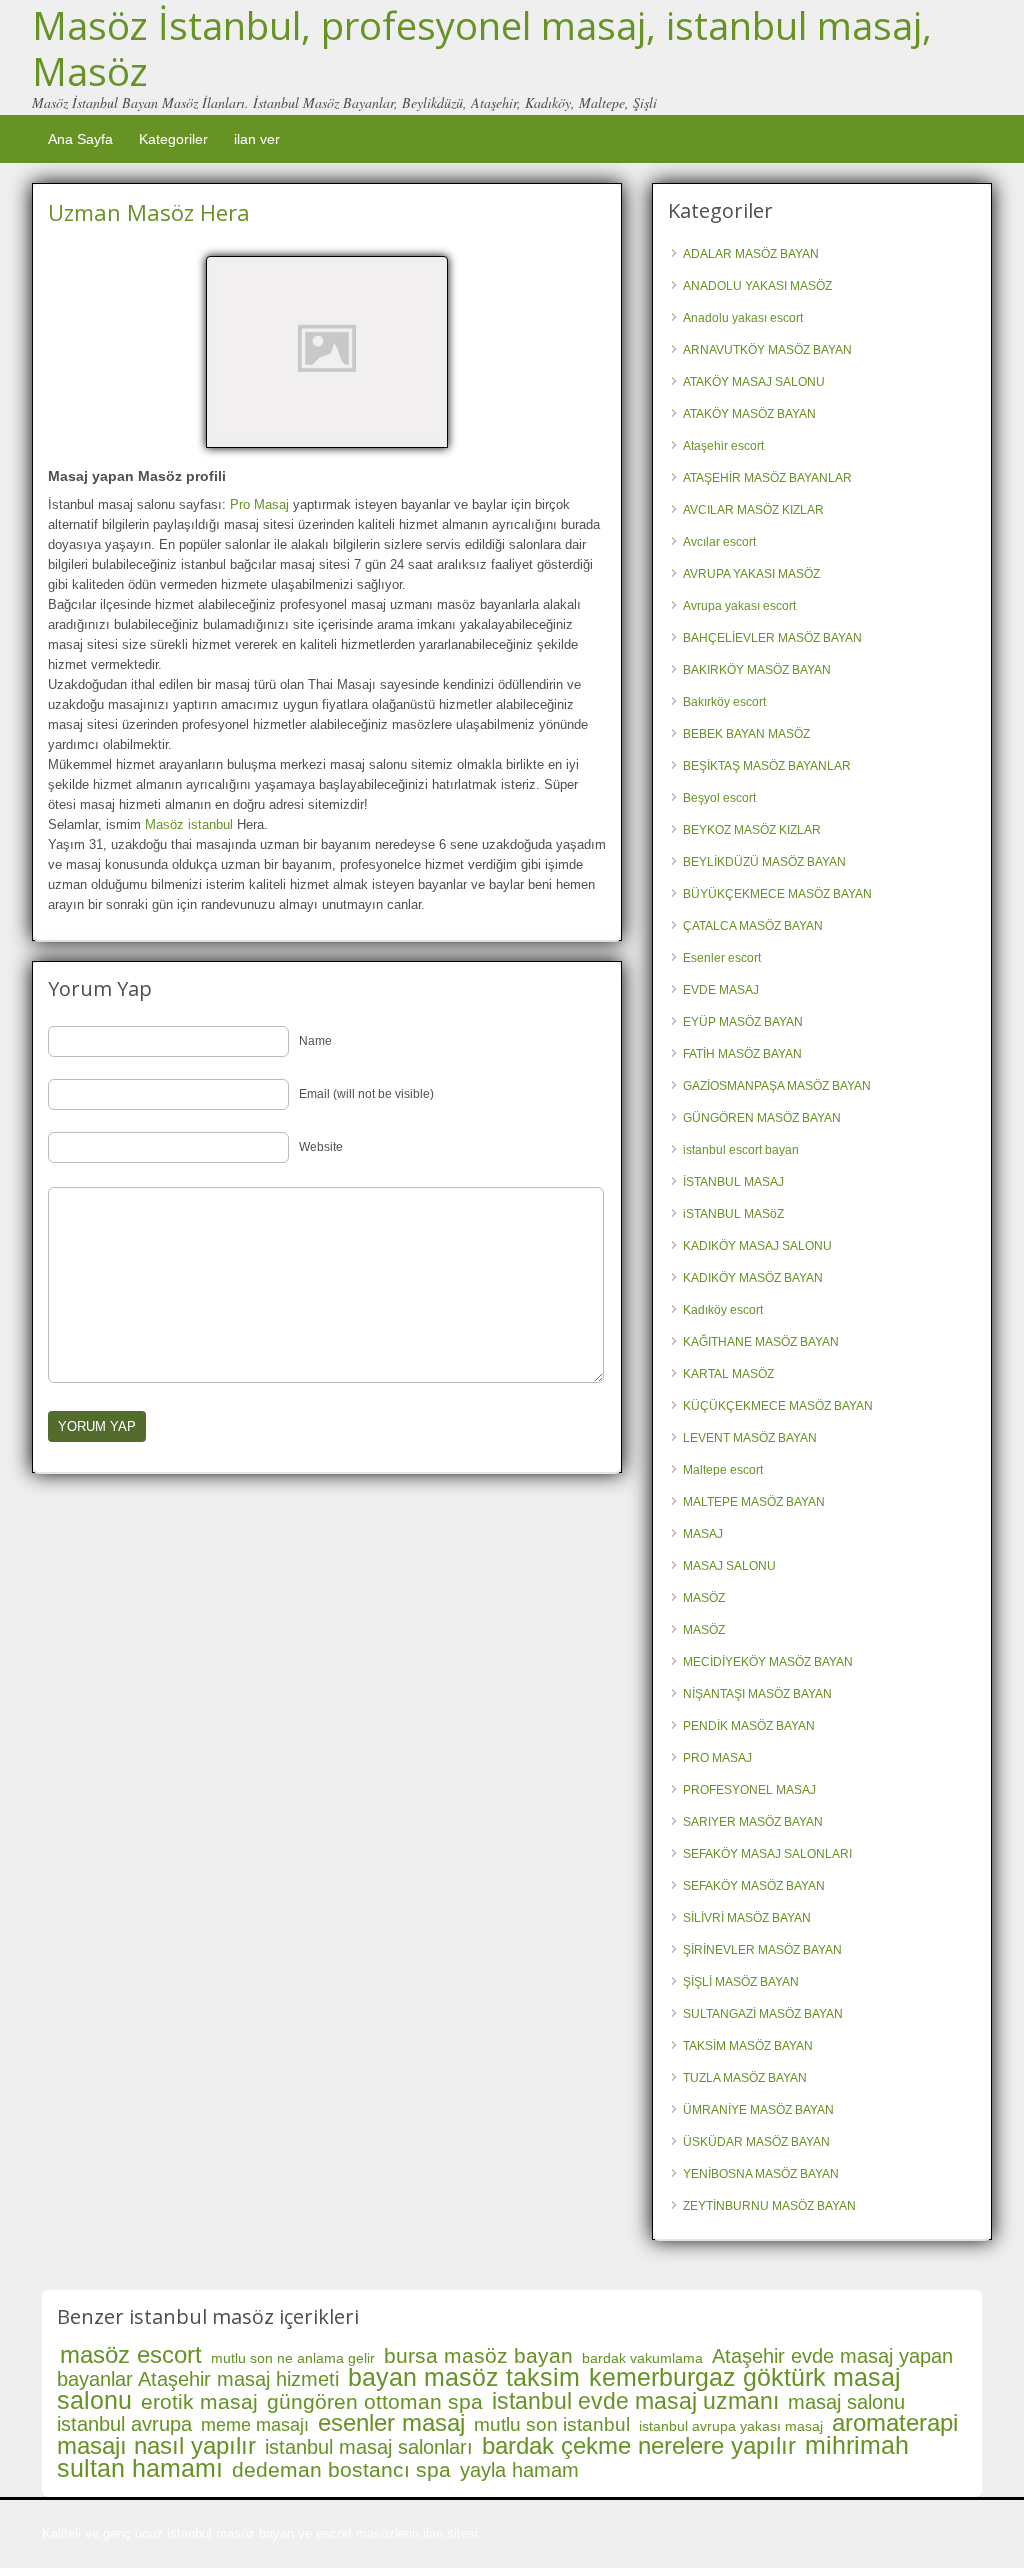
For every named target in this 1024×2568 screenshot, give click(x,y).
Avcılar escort (719, 542)
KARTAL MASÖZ (728, 1374)
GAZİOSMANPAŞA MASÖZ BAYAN (777, 1086)
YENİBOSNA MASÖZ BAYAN (761, 2174)
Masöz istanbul (189, 824)
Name (315, 1041)
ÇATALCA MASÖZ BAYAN (753, 926)
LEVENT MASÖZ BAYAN (750, 1438)
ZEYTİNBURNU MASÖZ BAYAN (769, 2206)
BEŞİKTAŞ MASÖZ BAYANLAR (767, 766)
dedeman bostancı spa (341, 2469)
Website (321, 1147)
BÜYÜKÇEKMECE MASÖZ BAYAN (777, 894)
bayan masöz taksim (464, 2377)
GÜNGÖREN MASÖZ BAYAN (762, 1118)
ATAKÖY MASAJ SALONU (754, 382)
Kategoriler (173, 139)
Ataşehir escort (723, 446)
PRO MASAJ (717, 1758)
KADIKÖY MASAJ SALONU (757, 1246)
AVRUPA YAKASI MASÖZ (751, 574)
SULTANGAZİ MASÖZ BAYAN (763, 2014)
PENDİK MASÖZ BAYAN (749, 1726)
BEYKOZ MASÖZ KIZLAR (752, 830)
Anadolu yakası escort (743, 318)
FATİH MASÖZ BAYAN (742, 1054)
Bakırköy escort (724, 702)
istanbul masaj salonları (369, 2447)
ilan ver (257, 139)
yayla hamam (519, 2470)
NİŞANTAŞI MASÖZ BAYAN (757, 1694)
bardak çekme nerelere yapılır (639, 2445)
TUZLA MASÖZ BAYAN (745, 2078)
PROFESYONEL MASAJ (749, 1790)
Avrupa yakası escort (739, 606)
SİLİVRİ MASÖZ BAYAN (747, 1918)
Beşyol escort (719, 798)
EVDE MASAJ (721, 990)
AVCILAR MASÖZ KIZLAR (753, 510)
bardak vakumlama (642, 2358)
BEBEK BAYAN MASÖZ (746, 734)
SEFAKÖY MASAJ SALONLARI (767, 1854)
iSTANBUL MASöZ (733, 1214)
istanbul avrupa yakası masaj (731, 2426)
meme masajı (255, 2425)
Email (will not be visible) (366, 1094)
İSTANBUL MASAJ (733, 1182)
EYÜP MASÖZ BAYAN (743, 1022)
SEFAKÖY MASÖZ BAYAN (754, 1886)
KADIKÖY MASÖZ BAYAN (753, 1278)
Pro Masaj (259, 504)
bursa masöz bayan (478, 2355)
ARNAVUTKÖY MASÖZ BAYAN (767, 350)
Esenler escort (722, 958)
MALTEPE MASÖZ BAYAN (754, 1502)
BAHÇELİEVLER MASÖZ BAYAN (772, 638)
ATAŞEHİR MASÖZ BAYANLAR (767, 478)
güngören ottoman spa (375, 2401)
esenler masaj (391, 2422)
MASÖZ (704, 1598)
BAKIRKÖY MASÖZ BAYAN (757, 670)
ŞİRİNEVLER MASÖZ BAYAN (762, 1950)
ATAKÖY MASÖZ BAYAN (749, 414)
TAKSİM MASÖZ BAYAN (748, 2046)
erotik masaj (199, 2401)
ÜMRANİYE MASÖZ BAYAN (758, 2110)
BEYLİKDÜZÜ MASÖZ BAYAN (764, 862)
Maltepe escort (723, 1470)
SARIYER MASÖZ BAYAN (753, 1822)
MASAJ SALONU (729, 1566)
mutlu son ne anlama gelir (293, 2358)
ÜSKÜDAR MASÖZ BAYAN (756, 2142)
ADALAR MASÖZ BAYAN (751, 254)
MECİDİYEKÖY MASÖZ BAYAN (768, 1662)
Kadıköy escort (723, 1310)
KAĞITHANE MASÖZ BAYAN (761, 1342)
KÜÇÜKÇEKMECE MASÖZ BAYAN (778, 1406)
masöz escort (131, 2354)
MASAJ (703, 1534)
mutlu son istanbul (552, 2424)
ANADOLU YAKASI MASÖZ (757, 286)
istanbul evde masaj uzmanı (635, 2401)
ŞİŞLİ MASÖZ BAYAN (741, 1982)
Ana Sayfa (80, 139)
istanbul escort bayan (741, 1150)
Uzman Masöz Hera (149, 212)
